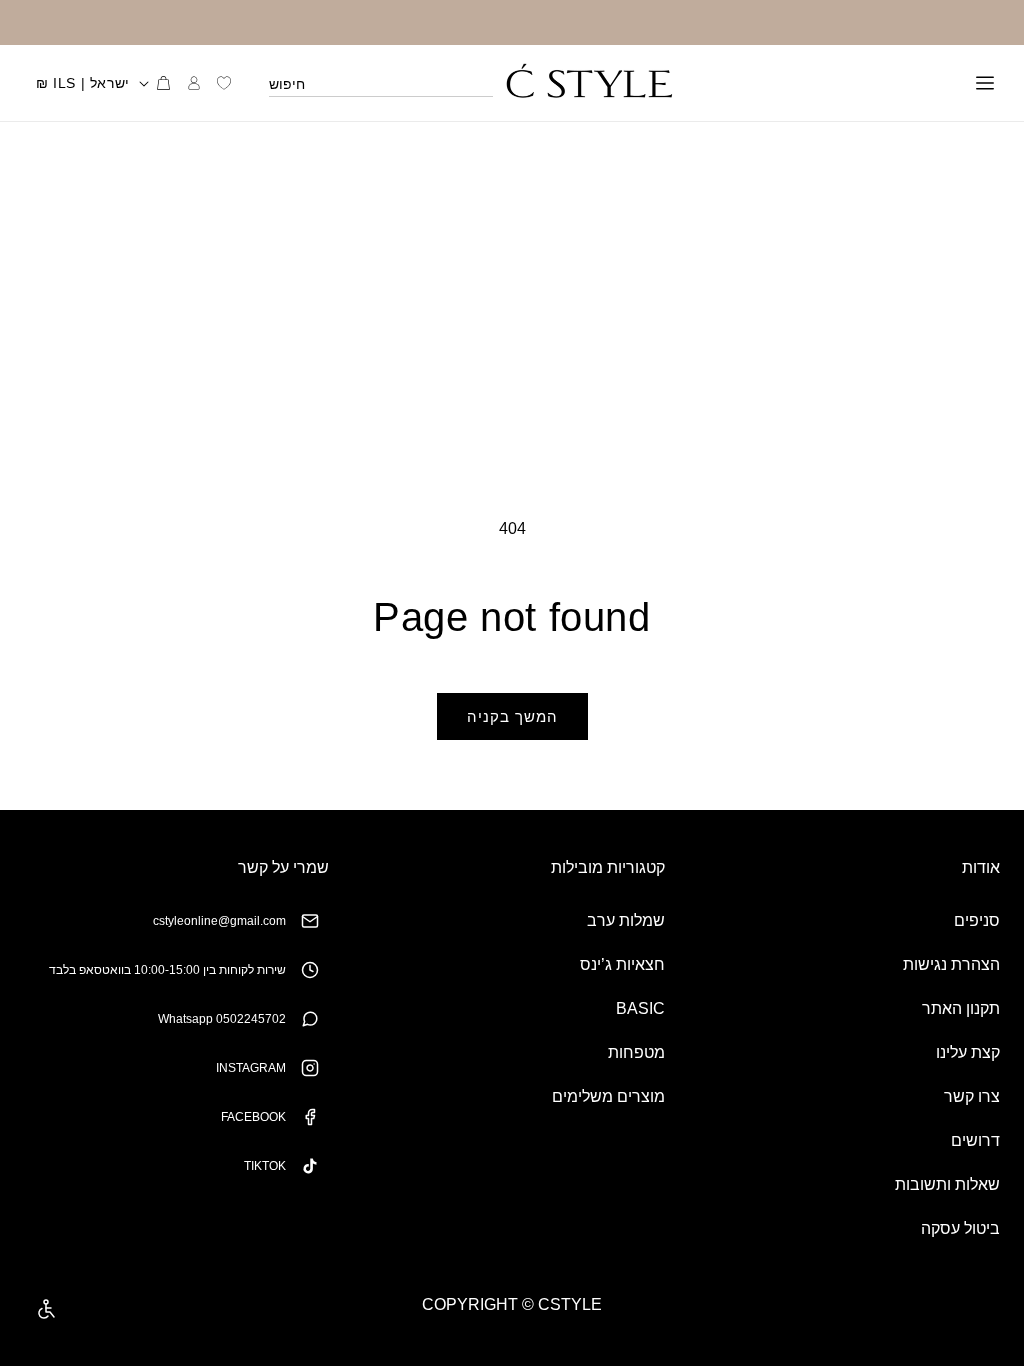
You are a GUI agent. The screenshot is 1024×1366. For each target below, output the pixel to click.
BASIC (640, 1008)
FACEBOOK (253, 1117)
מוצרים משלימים (608, 1096)
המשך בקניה (512, 716)
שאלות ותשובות (947, 1184)
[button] (985, 83)
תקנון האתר (961, 1008)
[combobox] (381, 83)
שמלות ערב (626, 920)
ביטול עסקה (960, 1228)
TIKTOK (265, 1166)
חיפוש (287, 84)
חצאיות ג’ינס (622, 964)
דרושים (975, 1140)
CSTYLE (570, 1304)
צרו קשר (972, 1096)
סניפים (977, 920)
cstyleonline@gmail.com (219, 921)
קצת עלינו (968, 1052)
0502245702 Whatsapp (222, 1019)
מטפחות (636, 1052)
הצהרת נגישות (951, 964)
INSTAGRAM (251, 1068)
